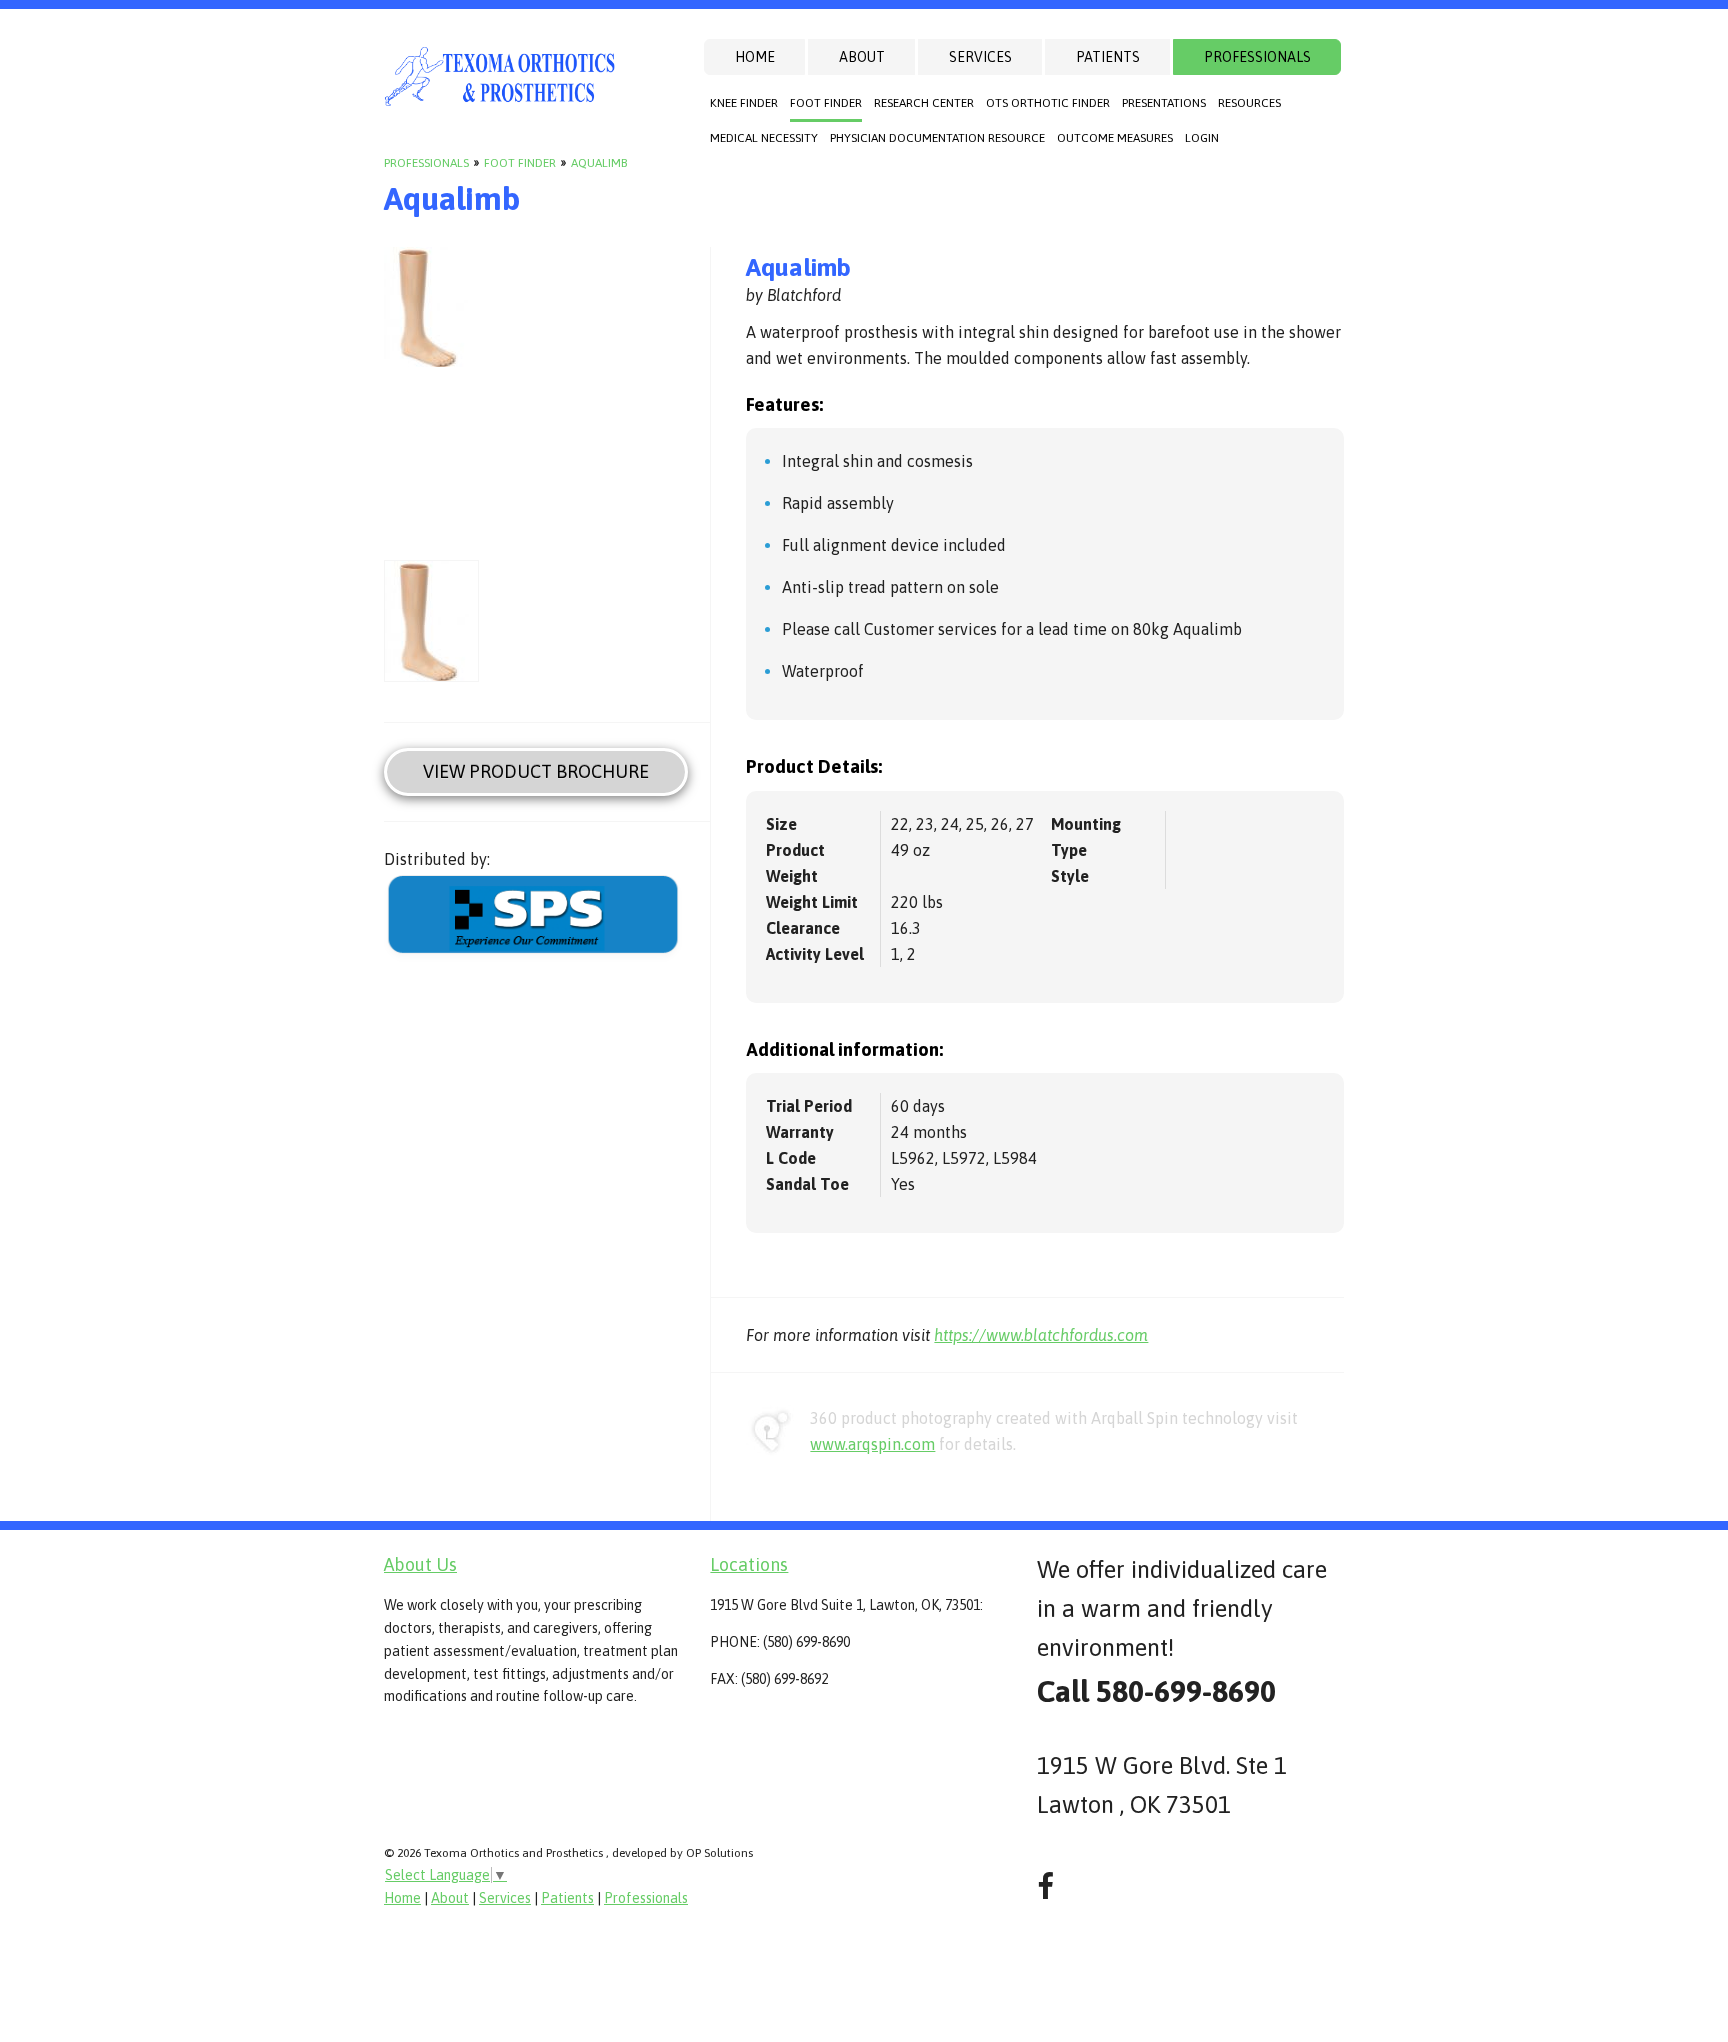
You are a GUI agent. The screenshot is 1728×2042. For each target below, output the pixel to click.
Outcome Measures (1115, 138)
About (862, 57)
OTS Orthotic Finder (1048, 103)
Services (980, 57)
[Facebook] (1045, 1886)
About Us (420, 1564)
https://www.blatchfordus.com (1041, 1335)
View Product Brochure (536, 771)
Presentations (1164, 103)
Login (1202, 138)
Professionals (1257, 57)
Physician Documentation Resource (937, 138)
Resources (1249, 103)
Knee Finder (744, 103)
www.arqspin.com (872, 1444)
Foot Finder (826, 103)
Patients (1108, 57)
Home (755, 57)
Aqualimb (599, 163)
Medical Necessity (764, 138)
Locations (749, 1564)
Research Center (924, 103)
